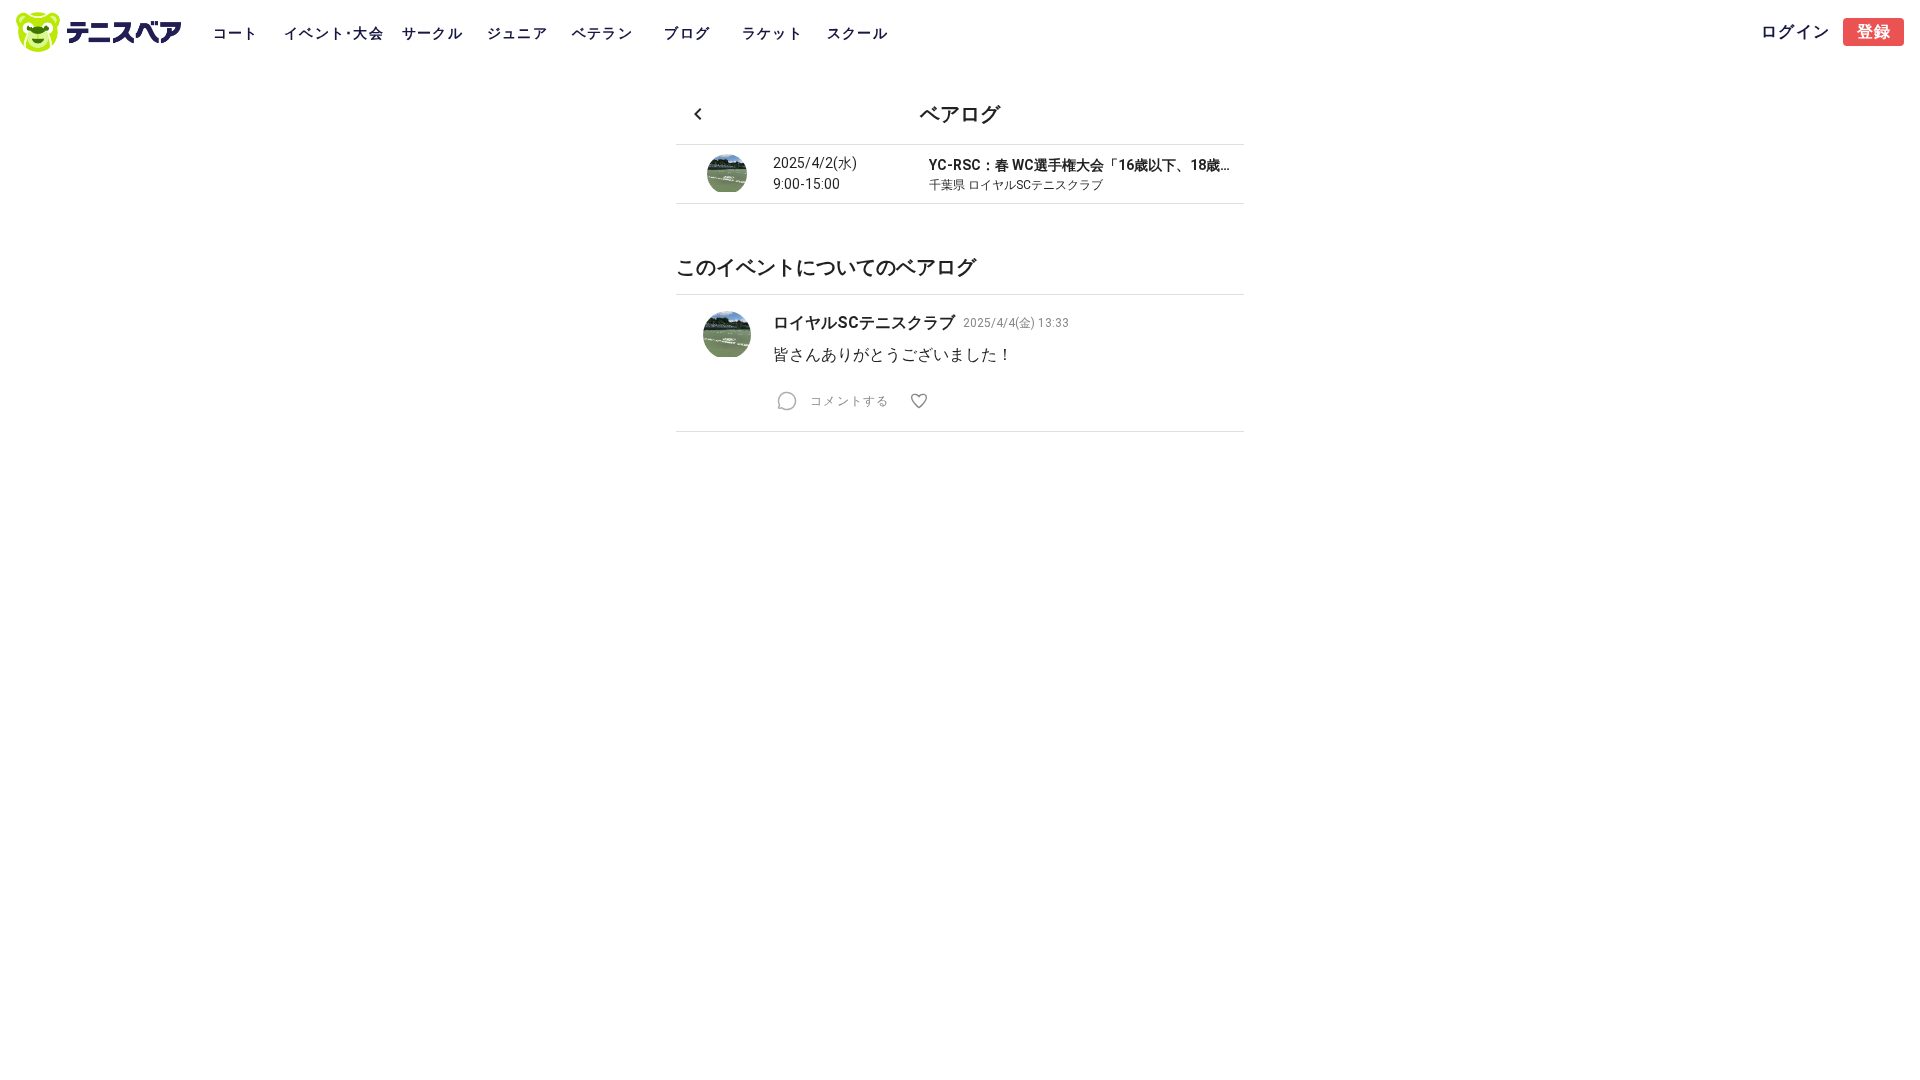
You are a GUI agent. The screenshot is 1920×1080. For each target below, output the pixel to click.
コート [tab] (236, 33)
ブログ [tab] (687, 33)
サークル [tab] (432, 33)
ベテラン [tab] (602, 33)
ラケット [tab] (772, 33)
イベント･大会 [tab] (334, 33)
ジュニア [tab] (517, 33)
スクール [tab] (857, 33)
